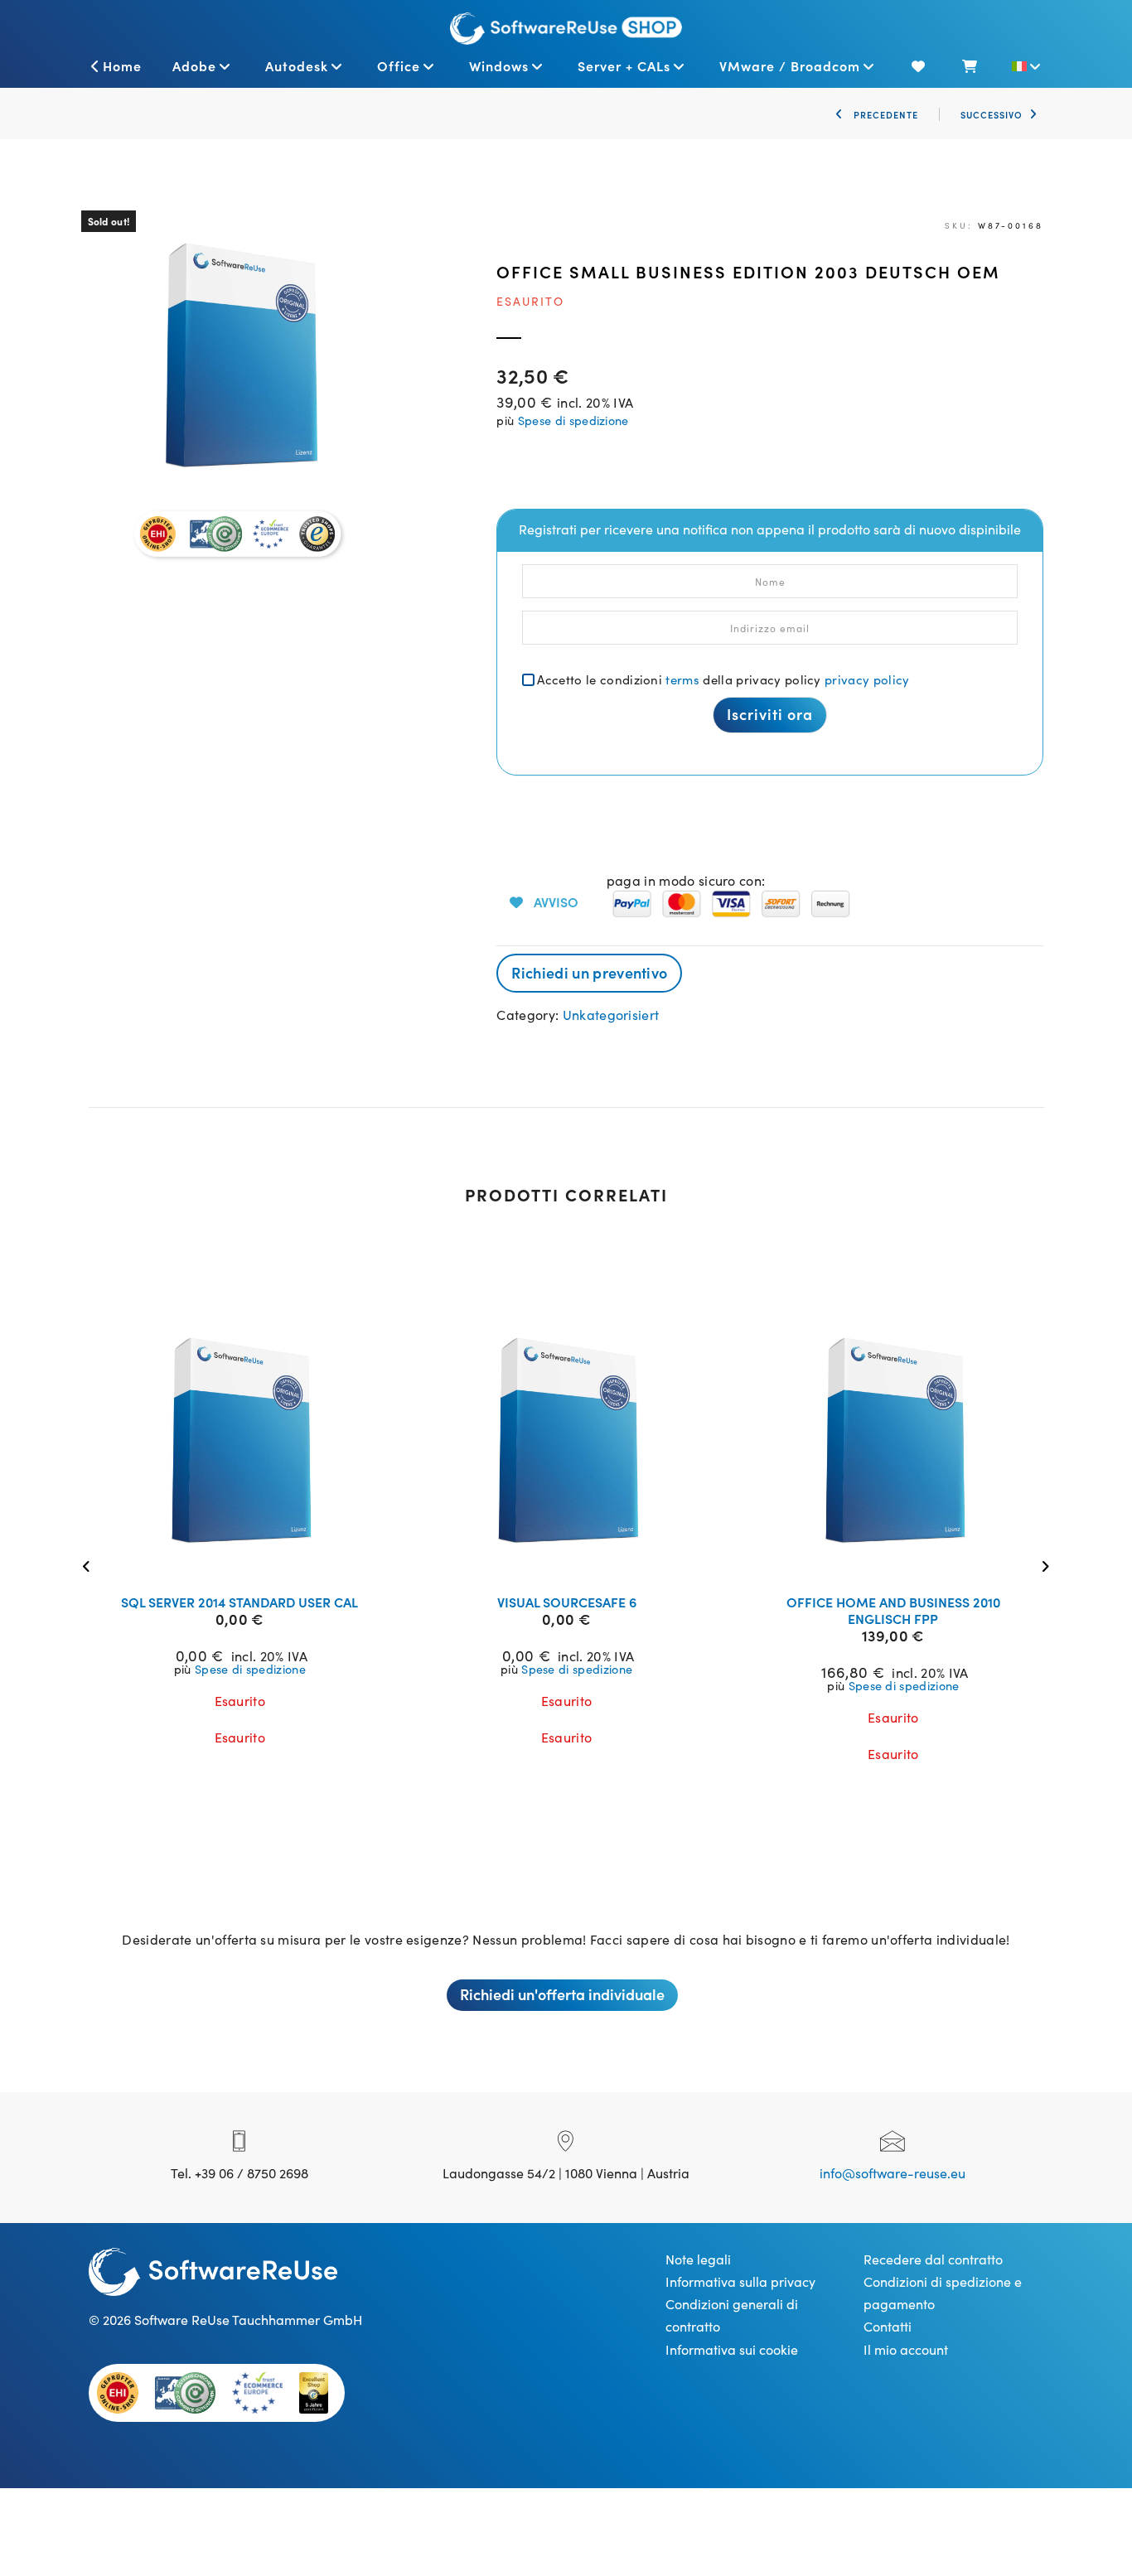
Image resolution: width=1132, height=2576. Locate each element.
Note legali (698, 2259)
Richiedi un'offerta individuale (562, 1994)
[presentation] (91, 1565)
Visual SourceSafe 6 (567, 1602)
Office (399, 65)
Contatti (888, 2326)
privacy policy (867, 679)
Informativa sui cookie (732, 2349)
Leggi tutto (250, 1560)
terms (682, 679)
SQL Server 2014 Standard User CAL (239, 1602)
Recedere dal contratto (933, 2259)
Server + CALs (624, 65)
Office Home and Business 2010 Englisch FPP (893, 1610)
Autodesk (297, 65)
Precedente (884, 114)
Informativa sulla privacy (740, 2281)
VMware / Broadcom (790, 65)
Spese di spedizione (573, 420)
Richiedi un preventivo (589, 972)
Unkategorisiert (611, 1014)
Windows (499, 65)
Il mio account (906, 2349)
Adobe (194, 65)
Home (122, 65)
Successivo (992, 114)
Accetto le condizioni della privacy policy (723, 679)
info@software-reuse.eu (893, 2172)
